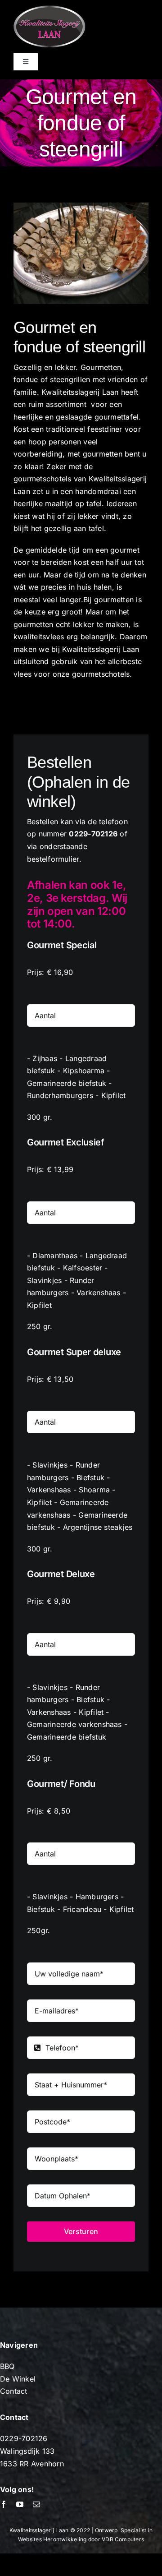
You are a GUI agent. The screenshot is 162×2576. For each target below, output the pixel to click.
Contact (14, 2391)
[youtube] (20, 2504)
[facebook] (4, 2504)
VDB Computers (123, 2539)
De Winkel (18, 2379)
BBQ (7, 2366)
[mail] (36, 2504)
